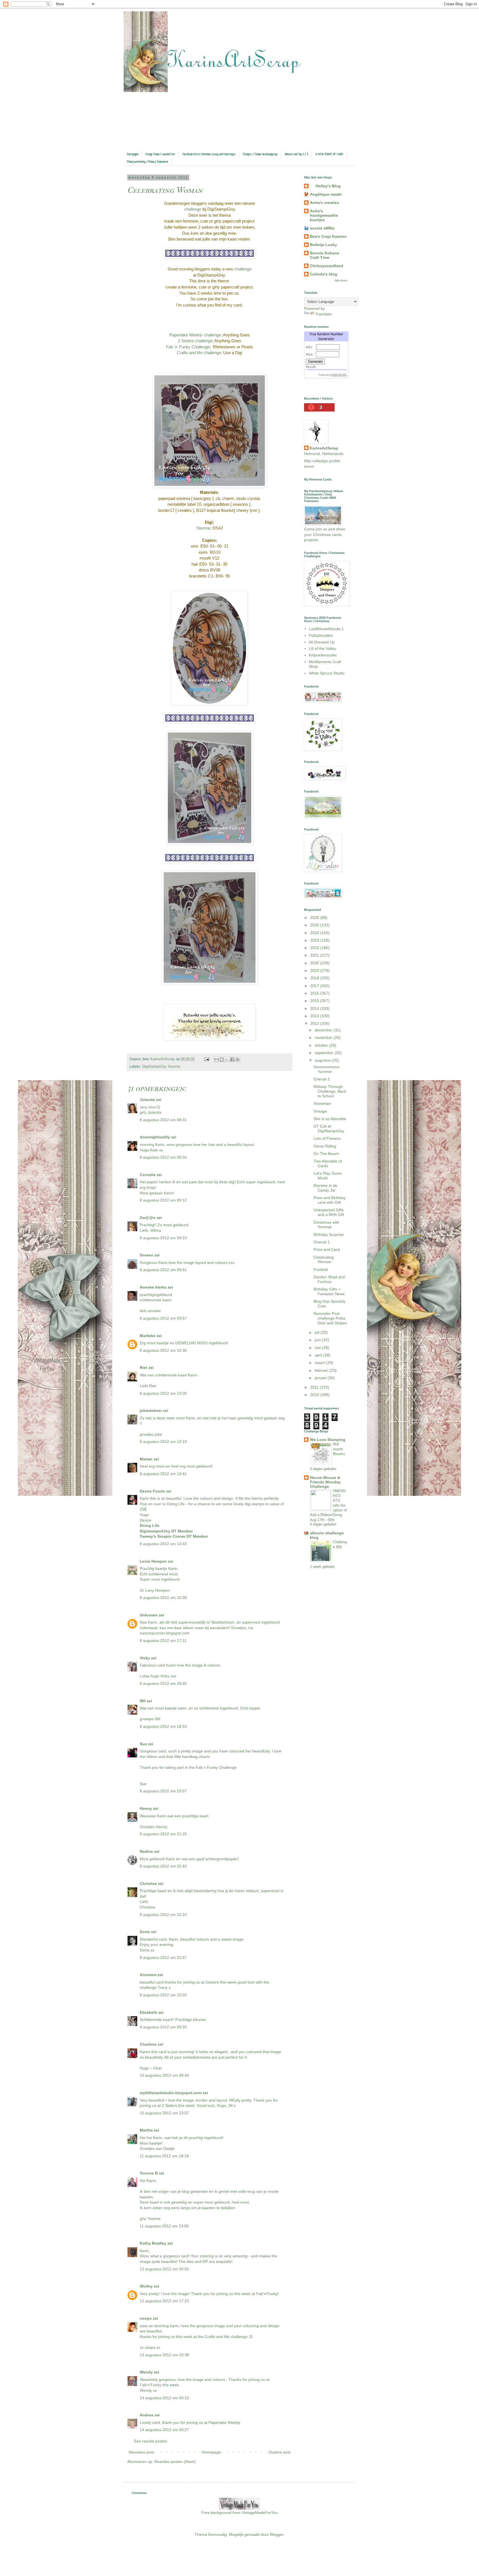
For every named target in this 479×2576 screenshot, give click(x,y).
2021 (315, 955)
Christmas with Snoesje (326, 1225)
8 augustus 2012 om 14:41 (163, 1474)
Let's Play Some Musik (328, 1176)
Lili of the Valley (322, 648)
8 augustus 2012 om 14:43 (163, 1544)
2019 (315, 970)
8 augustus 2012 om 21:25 (163, 1834)
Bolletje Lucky (323, 245)
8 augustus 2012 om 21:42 (163, 1866)
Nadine (146, 1851)
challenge (193, 209)
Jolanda (147, 1100)
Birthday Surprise (329, 1235)
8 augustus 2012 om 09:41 (163, 1270)
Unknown (149, 1615)
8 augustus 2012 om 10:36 (163, 1350)
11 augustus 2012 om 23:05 (164, 2226)
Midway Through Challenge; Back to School (330, 1091)
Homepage (211, 2452)
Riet (143, 1368)
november (324, 1037)
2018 (315, 978)
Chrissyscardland (327, 266)
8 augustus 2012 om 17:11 (163, 1640)
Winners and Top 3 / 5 (296, 154)
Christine (148, 1884)
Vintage (320, 1111)
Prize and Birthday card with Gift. (330, 1200)
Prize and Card (327, 1249)
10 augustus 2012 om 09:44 (164, 2075)
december (324, 1030)
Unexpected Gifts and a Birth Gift (329, 1212)
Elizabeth (148, 2012)
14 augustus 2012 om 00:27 (164, 2430)
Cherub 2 (322, 1079)
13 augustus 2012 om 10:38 (164, 2355)
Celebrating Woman (324, 1260)
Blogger (277, 2534)
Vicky (145, 1658)
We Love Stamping (328, 1440)
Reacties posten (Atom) (175, 2462)
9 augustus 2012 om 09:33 (163, 2027)
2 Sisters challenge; (196, 341)
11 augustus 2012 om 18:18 (164, 2156)
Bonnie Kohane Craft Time (325, 255)
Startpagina (133, 154)
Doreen (146, 1255)
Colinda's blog (324, 274)
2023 (315, 940)
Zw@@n (148, 1218)
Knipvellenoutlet (323, 655)
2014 (315, 1008)
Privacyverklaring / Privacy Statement (148, 162)
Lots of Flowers (327, 1138)
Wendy (146, 2372)
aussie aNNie (322, 228)
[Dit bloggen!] (222, 1059)
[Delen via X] (227, 1059)
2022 (315, 948)
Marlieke (148, 1336)
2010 (315, 1395)
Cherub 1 (322, 1242)
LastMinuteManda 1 (326, 629)
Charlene (148, 2044)
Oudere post (280, 2452)
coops (146, 2318)
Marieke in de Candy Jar (325, 1188)
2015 (315, 1001)
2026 (315, 918)
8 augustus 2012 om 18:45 (163, 1683)
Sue (143, 1744)
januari (321, 1378)
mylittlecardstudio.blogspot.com (171, 2093)
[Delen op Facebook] (232, 1059)
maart (320, 1363)
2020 (315, 963)
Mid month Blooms (339, 1449)
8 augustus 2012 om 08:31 (163, 1120)
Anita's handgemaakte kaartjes (324, 215)
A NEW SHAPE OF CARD (329, 154)
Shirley (146, 2286)
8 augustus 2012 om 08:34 (163, 1157)
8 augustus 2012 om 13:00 (163, 1393)
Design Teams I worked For (160, 154)
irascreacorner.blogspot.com (165, 1633)
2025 (315, 925)
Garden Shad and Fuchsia (329, 1279)
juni (318, 1340)
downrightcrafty (155, 1137)
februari (322, 1370)
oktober (322, 1045)
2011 (315, 1387)
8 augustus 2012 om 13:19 (163, 1442)
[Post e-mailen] (207, 1059)
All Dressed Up (322, 642)
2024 (315, 933)
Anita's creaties (324, 203)
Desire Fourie (152, 1491)
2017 (315, 986)
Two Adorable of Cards (328, 1163)
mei (318, 1348)
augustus (323, 1060)
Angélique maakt (326, 194)
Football (321, 1269)
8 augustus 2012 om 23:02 (163, 1995)
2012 (315, 1023)
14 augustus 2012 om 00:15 (164, 2398)
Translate (323, 314)
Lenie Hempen (153, 1561)
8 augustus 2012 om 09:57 (163, 1318)
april (319, 1355)
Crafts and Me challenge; (199, 353)
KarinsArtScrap (324, 448)
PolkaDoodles (321, 635)
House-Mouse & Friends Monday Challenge (325, 1482)
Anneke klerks (153, 1287)
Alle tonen (341, 280)
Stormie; (204, 528)
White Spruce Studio (327, 673)
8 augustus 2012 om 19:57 (163, 1791)
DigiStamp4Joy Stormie (161, 1067)
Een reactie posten (151, 2441)
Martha (146, 2130)
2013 (315, 1016)
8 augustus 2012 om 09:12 (163, 1200)
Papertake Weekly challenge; (196, 335)
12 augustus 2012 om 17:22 (164, 2301)
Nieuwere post (141, 2452)
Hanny (146, 1808)
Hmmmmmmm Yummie (327, 1069)
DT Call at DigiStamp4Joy (329, 1129)
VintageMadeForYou (259, 2513)
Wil (143, 1701)
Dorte (145, 1932)
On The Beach (326, 1154)
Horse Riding (325, 1146)
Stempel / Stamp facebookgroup (260, 154)
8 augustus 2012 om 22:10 (163, 1915)
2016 (315, 993)
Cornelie (148, 1175)
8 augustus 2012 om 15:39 (163, 1598)
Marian (146, 1459)
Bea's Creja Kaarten (328, 236)
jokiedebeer (151, 1410)
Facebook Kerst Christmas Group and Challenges (209, 154)
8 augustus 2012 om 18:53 (163, 1726)
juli (318, 1332)
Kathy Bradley (153, 2243)
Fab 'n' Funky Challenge (188, 347)
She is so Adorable (330, 1119)
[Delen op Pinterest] (238, 1059)
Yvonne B (149, 2173)
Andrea (146, 2415)
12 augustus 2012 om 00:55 (164, 2269)
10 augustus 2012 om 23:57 (164, 2113)
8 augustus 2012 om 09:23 (163, 1238)
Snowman (322, 1103)
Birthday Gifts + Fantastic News (329, 1291)
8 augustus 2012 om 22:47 (163, 1957)
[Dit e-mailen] (216, 1059)
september (325, 1053)
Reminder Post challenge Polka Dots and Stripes (330, 1318)
